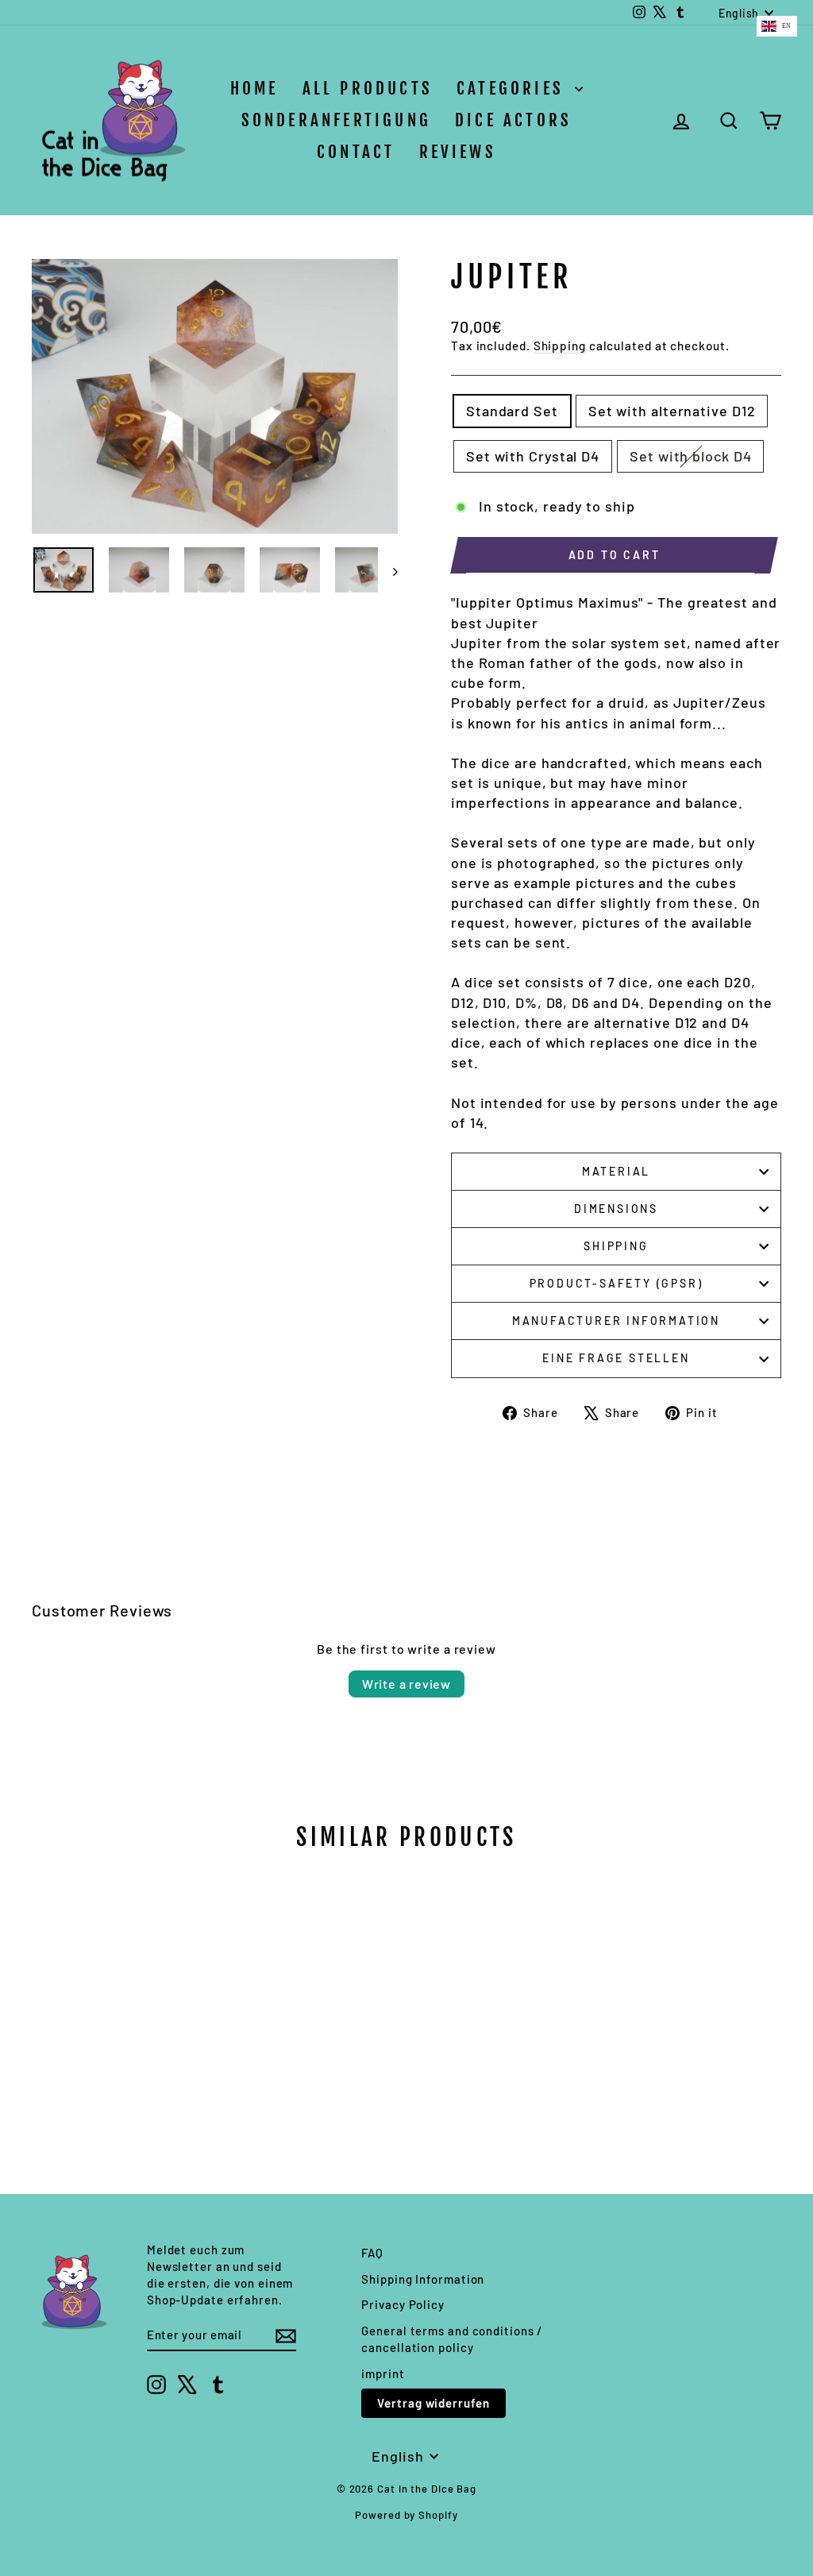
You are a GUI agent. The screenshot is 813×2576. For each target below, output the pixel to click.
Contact (356, 152)
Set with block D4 (690, 456)
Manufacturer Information (616, 1321)
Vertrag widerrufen (433, 2403)
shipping (616, 1246)
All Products (368, 88)
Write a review (406, 1684)
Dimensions (616, 1209)
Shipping (560, 346)
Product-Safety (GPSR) (616, 1283)
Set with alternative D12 (672, 411)
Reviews (458, 152)
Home (254, 88)
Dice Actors (513, 120)
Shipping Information (423, 2279)
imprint (383, 2373)
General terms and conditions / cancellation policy (452, 2339)
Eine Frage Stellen (616, 1358)
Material (616, 1171)
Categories (514, 88)
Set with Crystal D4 (533, 456)
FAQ (372, 2253)
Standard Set (512, 411)
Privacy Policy (403, 2304)
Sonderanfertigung (336, 120)
